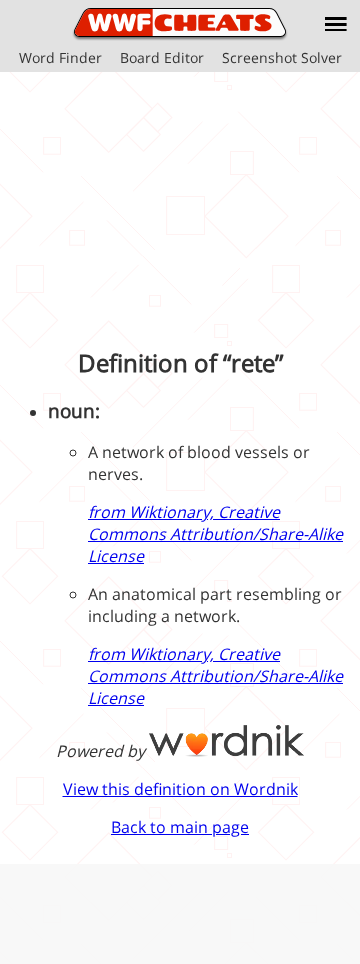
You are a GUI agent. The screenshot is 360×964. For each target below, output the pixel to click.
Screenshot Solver (282, 57)
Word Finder (60, 57)
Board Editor (162, 57)
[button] (336, 24)
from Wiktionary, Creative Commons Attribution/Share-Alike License (215, 534)
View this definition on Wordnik (180, 789)
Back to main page (180, 827)
